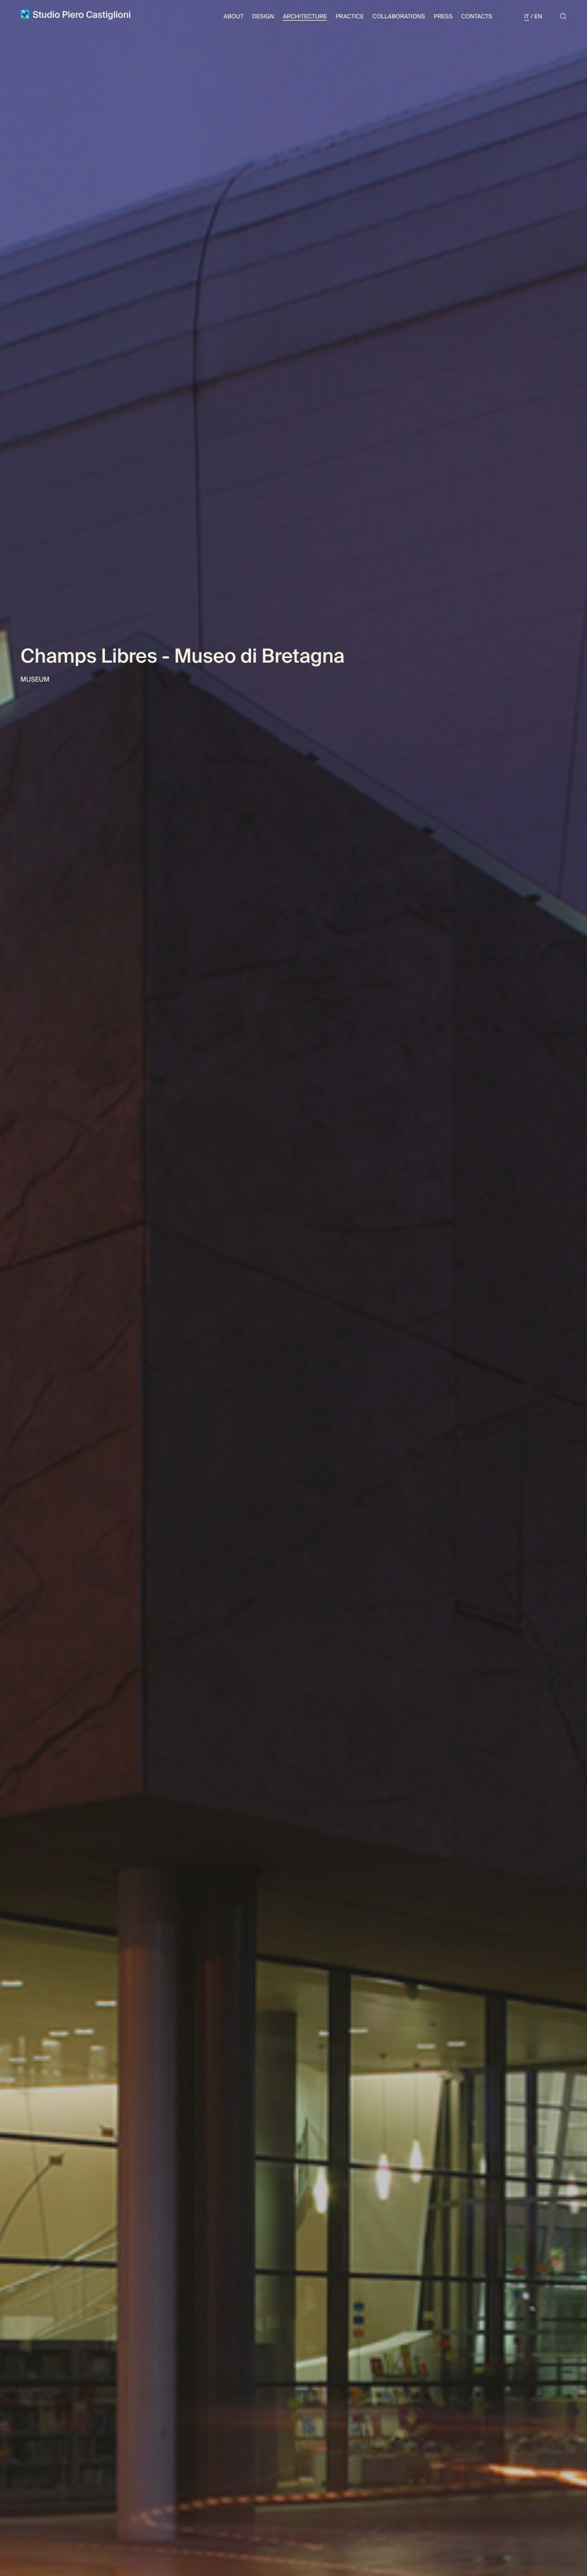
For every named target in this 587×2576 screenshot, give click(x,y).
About (234, 17)
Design (263, 17)
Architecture (305, 17)
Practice (349, 17)
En (538, 17)
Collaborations (399, 17)
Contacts (477, 17)
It (527, 17)
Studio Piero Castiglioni (81, 15)
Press (443, 17)
